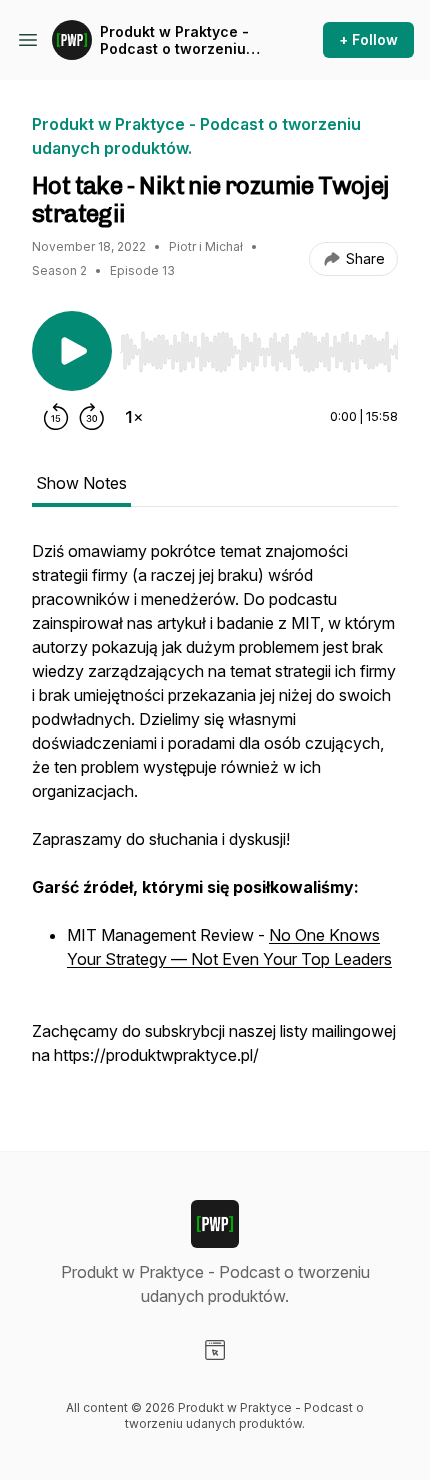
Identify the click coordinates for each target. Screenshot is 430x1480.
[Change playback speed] (134, 417)
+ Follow (368, 39)
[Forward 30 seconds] (92, 417)
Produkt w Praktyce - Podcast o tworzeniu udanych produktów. (174, 40)
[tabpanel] (215, 813)
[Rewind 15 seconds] (56, 417)
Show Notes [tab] (81, 483)
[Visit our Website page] (215, 1350)
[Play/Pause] (72, 351)
